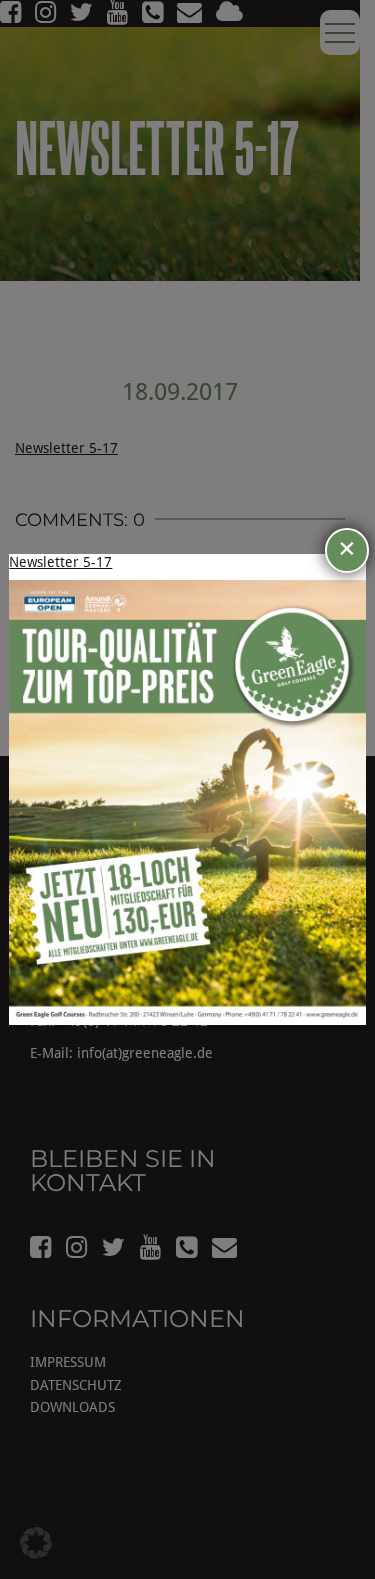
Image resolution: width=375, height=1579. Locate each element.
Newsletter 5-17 (60, 562)
